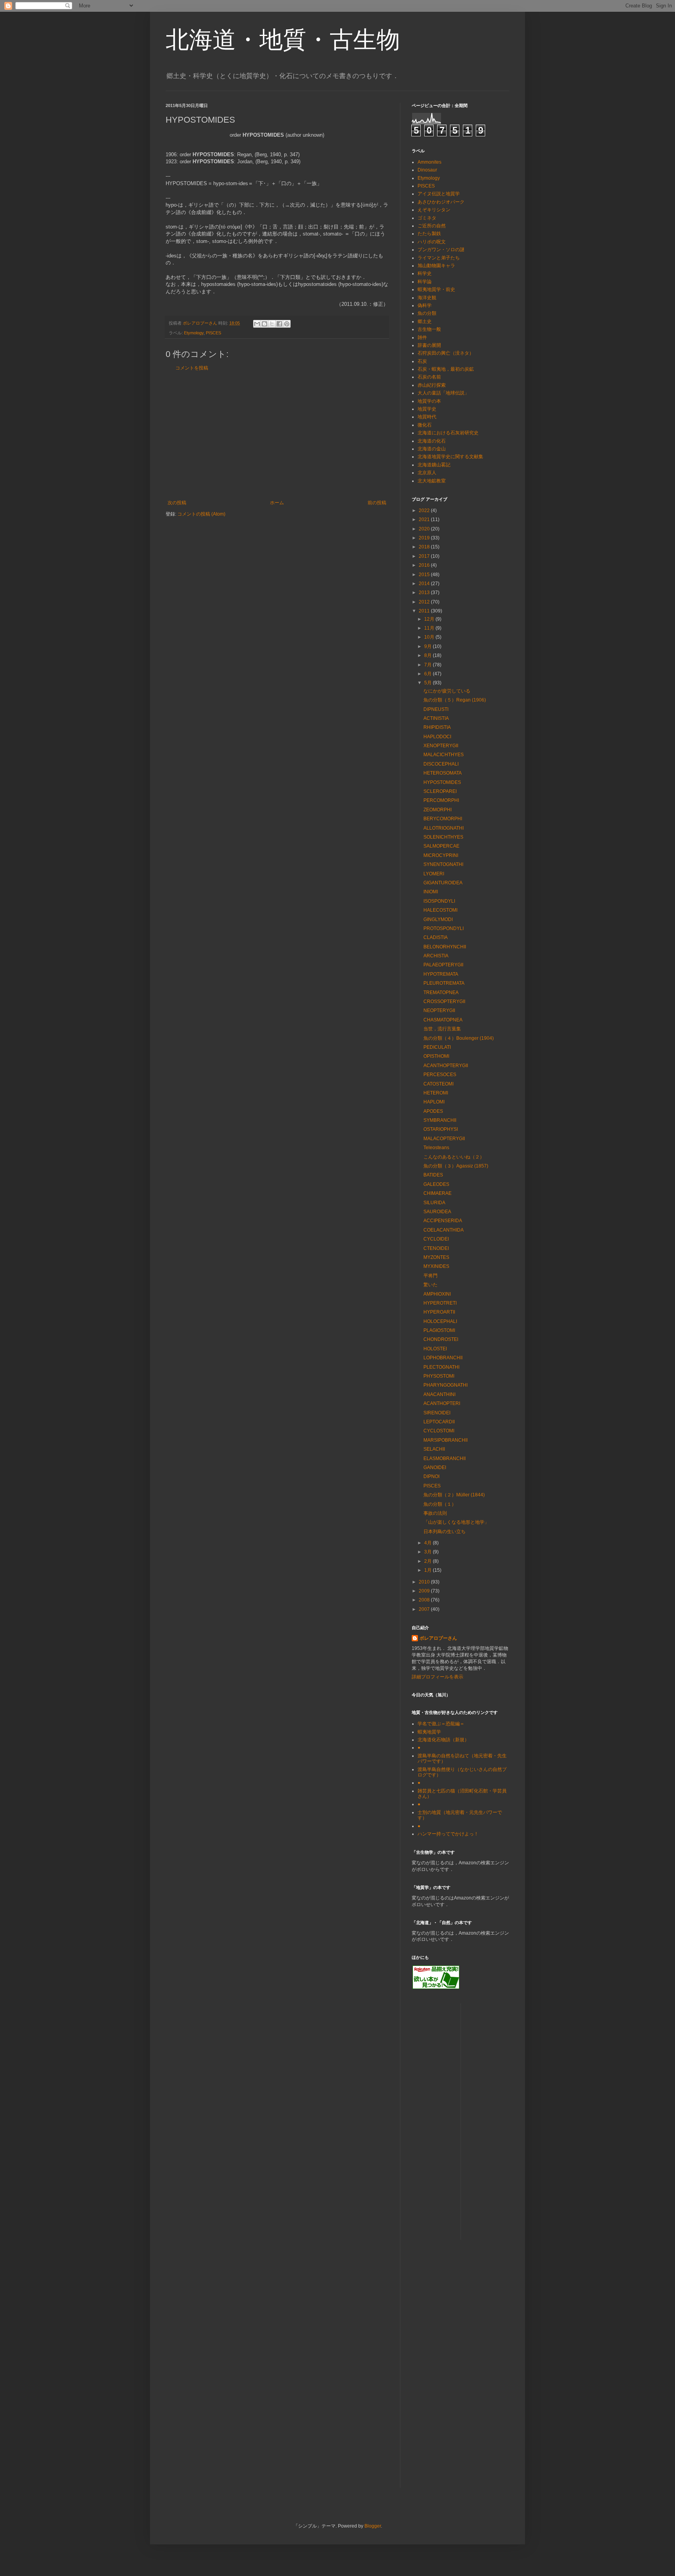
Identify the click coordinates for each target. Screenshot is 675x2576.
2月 (429, 1561)
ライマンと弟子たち (439, 258)
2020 (425, 529)
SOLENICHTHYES (443, 837)
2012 (425, 602)
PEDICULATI (437, 1047)
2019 (425, 538)
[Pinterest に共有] (287, 324)
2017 (425, 556)
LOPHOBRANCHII (443, 1358)
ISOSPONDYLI (439, 901)
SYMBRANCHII (440, 1120)
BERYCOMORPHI (443, 819)
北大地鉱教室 (432, 481)
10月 (430, 637)
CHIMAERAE (437, 1193)
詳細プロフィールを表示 (437, 1677)
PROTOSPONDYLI (444, 928)
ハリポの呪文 (432, 242)
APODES (433, 1111)
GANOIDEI (435, 1467)
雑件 (422, 337)
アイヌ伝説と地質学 (439, 194)
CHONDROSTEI (441, 1339)
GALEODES (436, 1184)
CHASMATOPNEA (443, 1020)
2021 (425, 519)
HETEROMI (436, 1093)
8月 (429, 655)
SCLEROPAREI (440, 791)
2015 (425, 575)
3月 (429, 1552)
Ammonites (429, 162)
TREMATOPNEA (441, 993)
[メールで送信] (257, 324)
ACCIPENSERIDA (443, 1221)
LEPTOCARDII (439, 1422)
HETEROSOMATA (443, 773)
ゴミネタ (427, 218)
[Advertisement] (277, 436)
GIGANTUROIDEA (443, 883)
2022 (425, 511)
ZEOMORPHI (437, 810)
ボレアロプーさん (438, 1638)
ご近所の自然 (432, 226)
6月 (429, 674)
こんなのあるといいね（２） (454, 1157)
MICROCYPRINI (441, 855)
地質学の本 (429, 401)
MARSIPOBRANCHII (446, 1440)
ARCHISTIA (436, 956)
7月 (429, 665)
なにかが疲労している (447, 691)
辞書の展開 (429, 345)
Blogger (373, 2526)
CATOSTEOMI (438, 1084)
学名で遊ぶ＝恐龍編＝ (441, 1724)
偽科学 (425, 305)
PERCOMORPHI (441, 800)
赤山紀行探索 (432, 385)
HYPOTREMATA (441, 974)
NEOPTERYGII (439, 1010)
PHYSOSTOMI (439, 1376)
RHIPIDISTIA (437, 727)
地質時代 (427, 417)
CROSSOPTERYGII (444, 1001)
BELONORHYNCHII (445, 947)
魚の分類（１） (440, 1504)
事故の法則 (435, 1513)
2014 (425, 584)
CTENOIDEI (436, 1248)
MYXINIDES (436, 1266)
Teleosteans (436, 1148)
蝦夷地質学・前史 (436, 289)
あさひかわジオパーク (441, 202)
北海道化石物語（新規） (443, 1740)
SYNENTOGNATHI (443, 864)
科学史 (425, 273)
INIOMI (431, 892)
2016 (425, 565)
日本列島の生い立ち (445, 1532)
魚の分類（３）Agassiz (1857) (456, 1166)
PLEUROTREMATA (444, 983)
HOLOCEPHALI (440, 1321)
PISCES (213, 333)
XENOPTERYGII (441, 746)
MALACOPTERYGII (444, 1139)
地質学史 (427, 409)
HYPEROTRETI (440, 1303)
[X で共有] (272, 324)
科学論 (425, 282)
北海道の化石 (432, 441)
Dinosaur (427, 170)
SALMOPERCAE (441, 846)
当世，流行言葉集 (442, 1029)
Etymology (194, 333)
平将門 (430, 1276)
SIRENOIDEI (437, 1413)
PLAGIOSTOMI (439, 1330)
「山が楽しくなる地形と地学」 (456, 1522)
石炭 (422, 361)
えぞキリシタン (434, 210)
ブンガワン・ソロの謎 (441, 250)
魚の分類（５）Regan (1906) (455, 700)
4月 (429, 1543)
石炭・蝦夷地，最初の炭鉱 (446, 369)
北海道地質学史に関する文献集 (450, 457)
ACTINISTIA (436, 718)
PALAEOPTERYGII (443, 965)
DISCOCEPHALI (441, 764)
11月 (430, 628)
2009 (425, 1591)
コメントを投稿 (192, 368)
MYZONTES (436, 1257)
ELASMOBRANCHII (445, 1458)
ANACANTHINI (439, 1394)
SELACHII (434, 1449)
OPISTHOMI (436, 1056)
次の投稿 (177, 503)
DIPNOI (431, 1476)
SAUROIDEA (437, 1212)
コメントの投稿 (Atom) (201, 514)
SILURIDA (434, 1203)
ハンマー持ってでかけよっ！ (448, 1834)
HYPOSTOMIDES (442, 782)
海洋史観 (427, 298)
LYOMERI (434, 874)
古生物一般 (429, 329)
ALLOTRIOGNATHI (444, 828)
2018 (425, 547)
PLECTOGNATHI (441, 1367)
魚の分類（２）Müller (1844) (454, 1495)
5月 (429, 683)
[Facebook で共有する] (279, 324)
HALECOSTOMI (440, 910)
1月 (429, 1570)
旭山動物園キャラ (436, 266)
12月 (430, 619)
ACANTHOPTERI (442, 1403)
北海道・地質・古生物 (283, 40)
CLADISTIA (436, 937)
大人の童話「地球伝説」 (443, 393)
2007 (425, 1609)
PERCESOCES (440, 1075)
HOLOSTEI (435, 1349)
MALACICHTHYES (444, 755)
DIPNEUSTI (436, 709)
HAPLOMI (434, 1102)
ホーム (277, 503)
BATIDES (433, 1175)
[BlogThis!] (264, 324)
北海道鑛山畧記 (434, 465)
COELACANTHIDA (444, 1230)
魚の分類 (427, 313)
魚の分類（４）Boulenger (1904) (459, 1038)
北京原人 (427, 473)
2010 (425, 1582)
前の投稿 (377, 503)
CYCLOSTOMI (439, 1431)
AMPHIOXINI (437, 1294)
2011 (425, 611)
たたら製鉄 (429, 234)
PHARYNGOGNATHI (446, 1385)
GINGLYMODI (438, 919)
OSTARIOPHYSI (441, 1129)
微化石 (425, 425)
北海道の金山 (432, 449)
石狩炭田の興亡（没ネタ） (446, 353)
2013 (425, 593)
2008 (425, 1600)
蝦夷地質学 (429, 1732)
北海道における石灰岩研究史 (448, 433)
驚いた (430, 1285)
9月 (429, 646)
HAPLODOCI (437, 737)
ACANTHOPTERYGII (446, 1066)
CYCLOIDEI (436, 1239)
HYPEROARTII (439, 1312)
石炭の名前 (429, 377)
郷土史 (425, 321)
